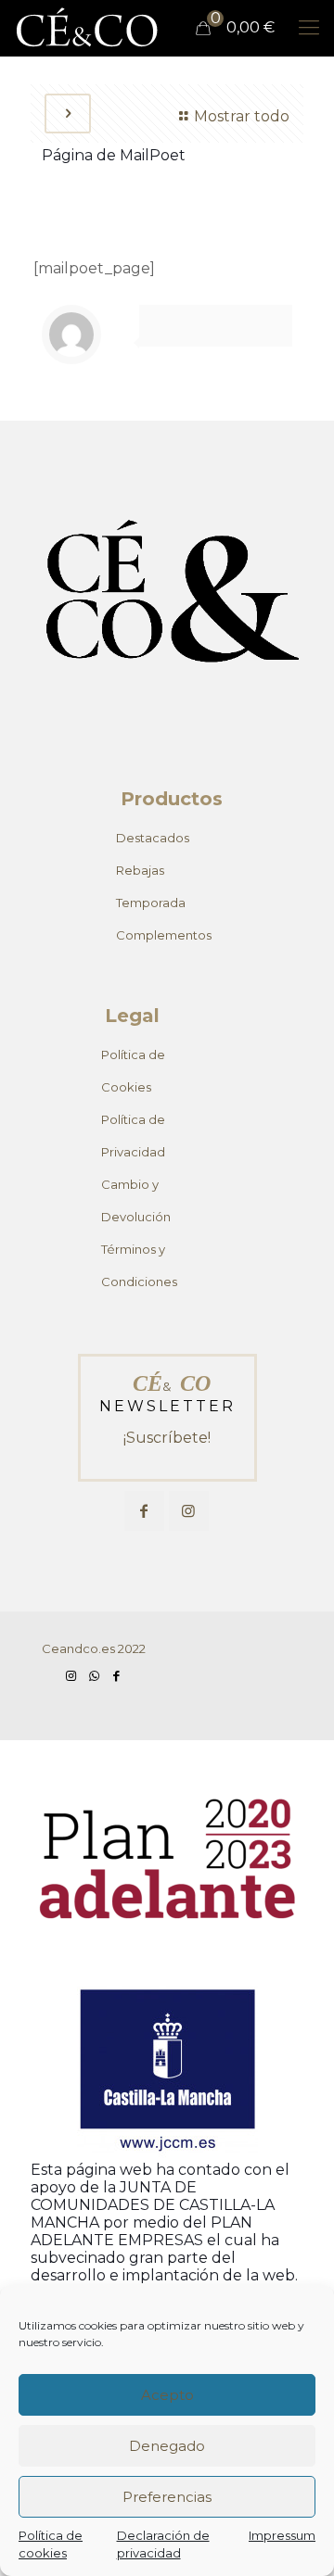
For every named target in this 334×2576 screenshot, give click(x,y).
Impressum (282, 2535)
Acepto (167, 2395)
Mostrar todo (242, 116)
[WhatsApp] (94, 1675)
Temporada (151, 903)
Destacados (153, 838)
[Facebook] (116, 1675)
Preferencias (167, 2497)
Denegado (167, 2446)
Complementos (164, 935)
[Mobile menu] (309, 28)
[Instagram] (71, 1675)
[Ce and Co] (88, 28)
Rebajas (140, 870)
